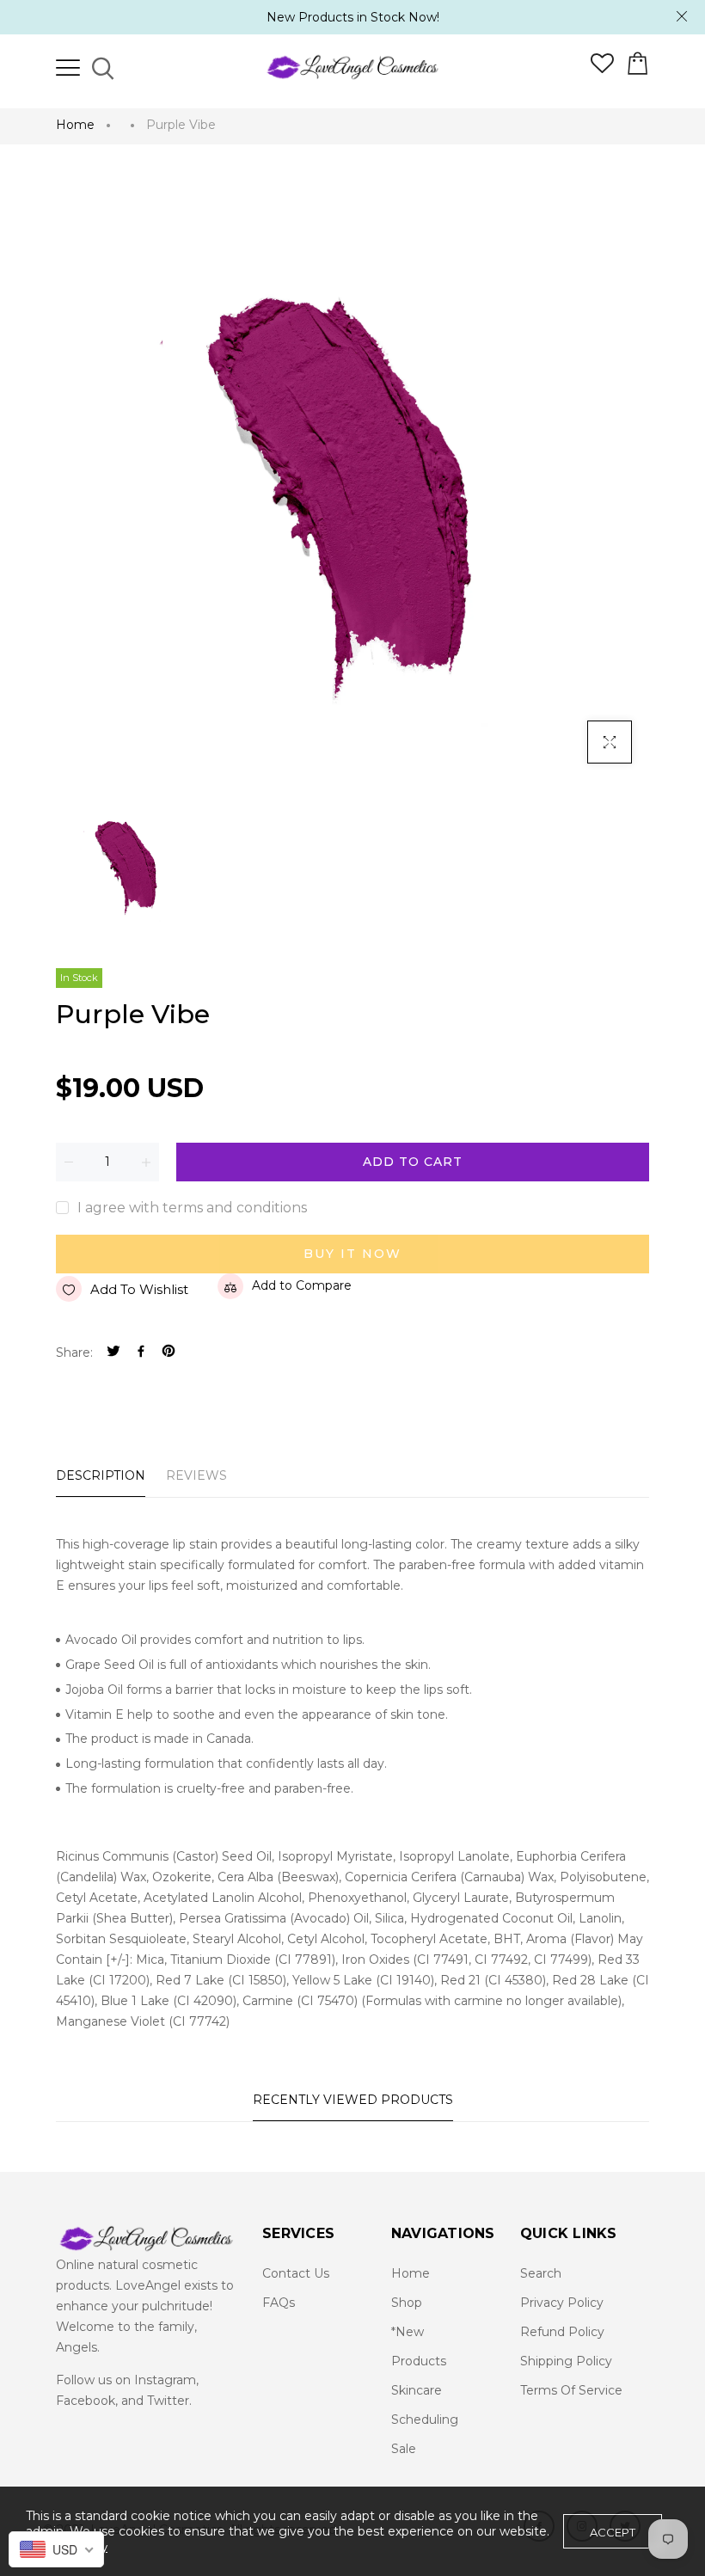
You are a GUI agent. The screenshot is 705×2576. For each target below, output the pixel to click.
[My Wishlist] (602, 69)
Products (419, 2361)
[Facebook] (141, 1353)
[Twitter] (113, 1353)
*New (408, 2332)
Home (75, 125)
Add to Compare (302, 1285)
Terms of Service (571, 2390)
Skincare (417, 2390)
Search (541, 2273)
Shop (407, 2303)
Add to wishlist (139, 1289)
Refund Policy (562, 2332)
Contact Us (296, 2273)
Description (101, 1475)
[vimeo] (169, 1353)
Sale (404, 2449)
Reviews (196, 1475)
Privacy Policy (562, 2303)
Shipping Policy (566, 2361)
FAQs (279, 2303)
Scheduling (425, 2420)
